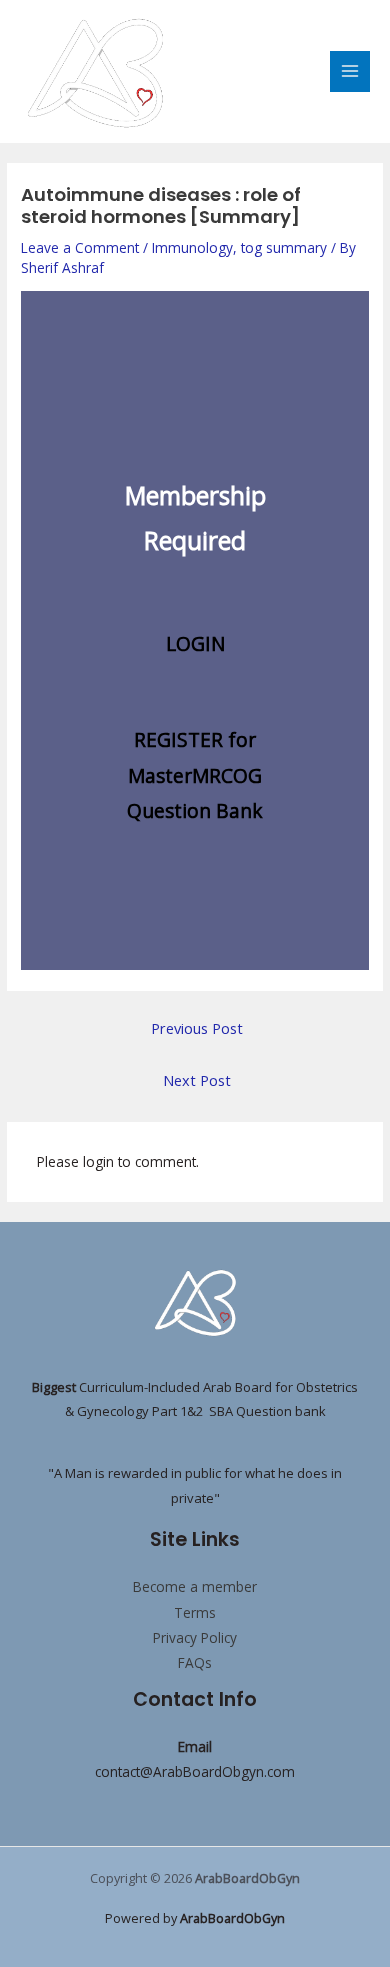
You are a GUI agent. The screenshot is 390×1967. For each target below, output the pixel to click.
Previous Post (197, 1028)
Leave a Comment (80, 247)
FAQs (195, 1662)
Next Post (197, 1080)
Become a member (195, 1586)
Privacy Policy (195, 1637)
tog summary (284, 247)
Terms (195, 1612)
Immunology (192, 247)
